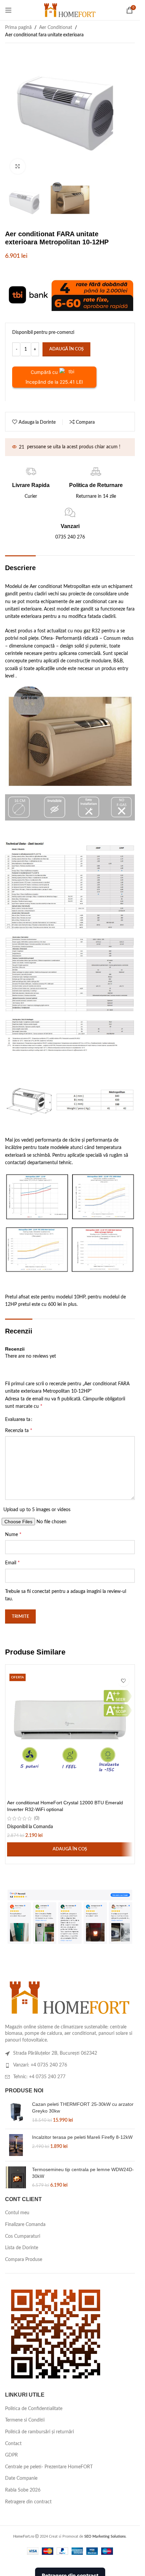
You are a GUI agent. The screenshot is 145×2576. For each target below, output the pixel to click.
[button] (70, 1849)
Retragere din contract (28, 2502)
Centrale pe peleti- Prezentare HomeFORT (49, 2467)
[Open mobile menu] (8, 10)
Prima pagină (18, 28)
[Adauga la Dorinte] (123, 1681)
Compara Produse (24, 2260)
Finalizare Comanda (25, 2225)
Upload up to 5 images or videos (37, 1510)
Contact (13, 2444)
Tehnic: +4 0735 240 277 (39, 2077)
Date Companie (21, 2478)
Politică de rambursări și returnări (39, 2432)
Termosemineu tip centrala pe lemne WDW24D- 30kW (83, 2173)
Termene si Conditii (25, 2420)
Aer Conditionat (56, 28)
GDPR (11, 2455)
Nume (13, 1534)
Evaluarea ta (18, 1420)
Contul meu (17, 2213)
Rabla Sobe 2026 (23, 2490)
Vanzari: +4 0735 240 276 (40, 2065)
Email (12, 1563)
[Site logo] (70, 10)
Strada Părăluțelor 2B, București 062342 (55, 2053)
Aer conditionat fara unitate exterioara (44, 35)
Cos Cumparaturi (23, 2236)
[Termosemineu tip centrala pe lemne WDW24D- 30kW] (16, 2178)
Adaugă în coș (66, 349)
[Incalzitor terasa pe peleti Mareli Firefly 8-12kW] (16, 2145)
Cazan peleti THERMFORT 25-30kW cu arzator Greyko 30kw (83, 2108)
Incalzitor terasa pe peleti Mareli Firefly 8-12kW (82, 2137)
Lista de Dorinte (22, 2248)
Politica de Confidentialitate (34, 2409)
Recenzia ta (19, 1430)
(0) (37, 1818)
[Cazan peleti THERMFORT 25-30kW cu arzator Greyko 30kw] (16, 2112)
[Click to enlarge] (18, 166)
